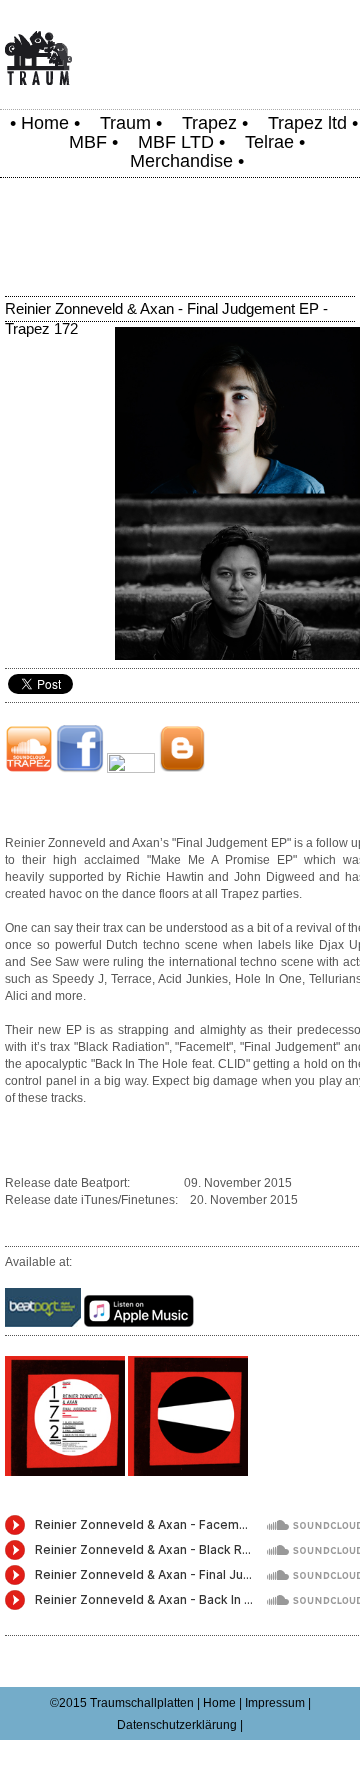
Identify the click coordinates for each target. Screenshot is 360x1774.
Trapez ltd (307, 123)
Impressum (275, 1703)
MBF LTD (176, 142)
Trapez (209, 123)
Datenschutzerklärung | (180, 1725)
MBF (88, 142)
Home (45, 123)
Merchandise (181, 161)
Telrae (269, 142)
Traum (125, 123)
